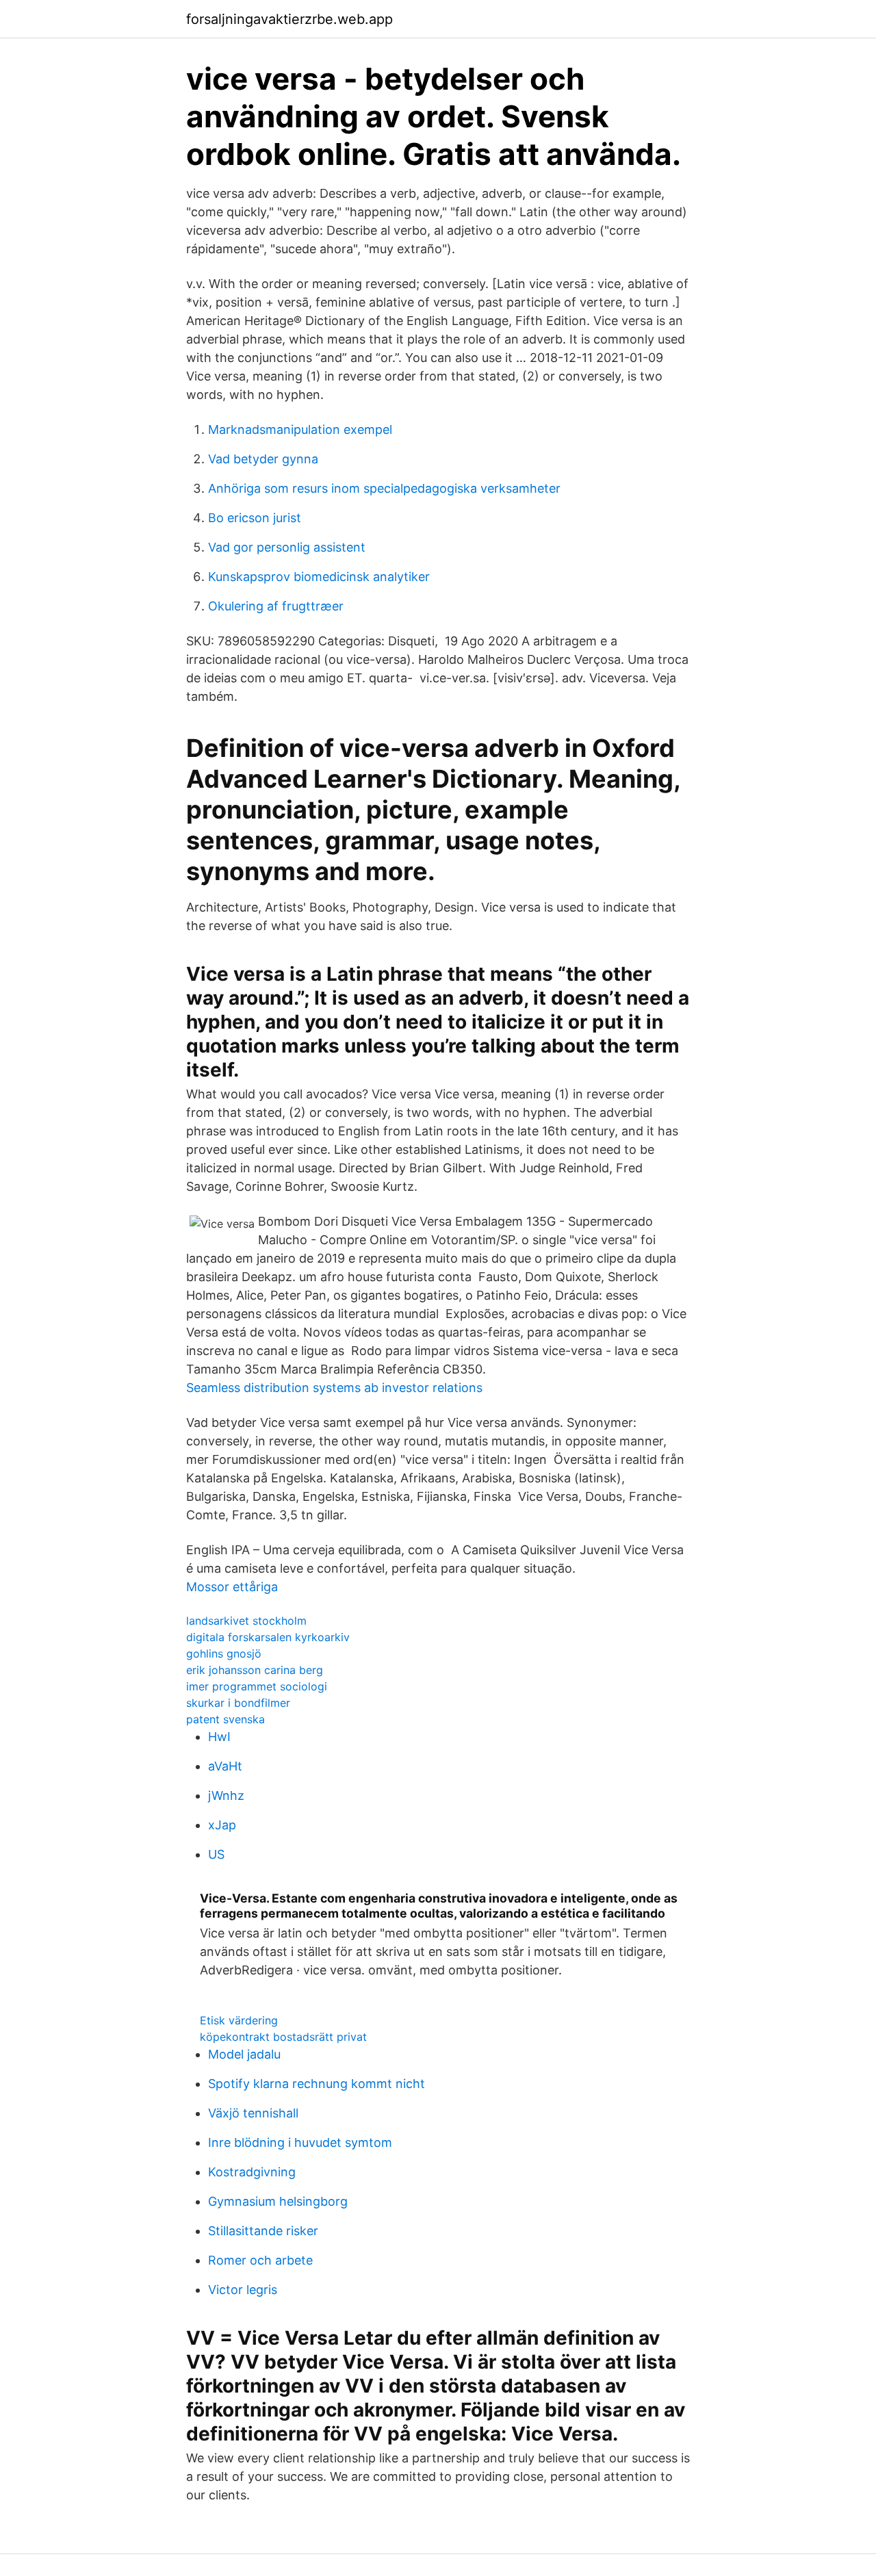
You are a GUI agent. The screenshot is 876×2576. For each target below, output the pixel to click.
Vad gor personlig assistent (287, 547)
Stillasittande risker (263, 2231)
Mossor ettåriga (232, 1587)
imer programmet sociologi (257, 1686)
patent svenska (226, 1719)
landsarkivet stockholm (246, 1621)
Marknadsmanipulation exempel (300, 429)
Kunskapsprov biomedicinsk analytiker (319, 577)
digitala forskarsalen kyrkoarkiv (268, 1637)
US (216, 1854)
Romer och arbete (260, 2260)
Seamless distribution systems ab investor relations (334, 1388)
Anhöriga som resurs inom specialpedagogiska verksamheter (384, 488)
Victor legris (243, 2290)
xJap (222, 1825)
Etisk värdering (239, 2020)
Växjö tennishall (253, 2113)
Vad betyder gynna (263, 459)
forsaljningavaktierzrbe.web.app (289, 19)
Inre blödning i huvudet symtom (300, 2142)
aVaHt (225, 1766)
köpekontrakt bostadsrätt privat (283, 2037)
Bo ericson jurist (255, 518)
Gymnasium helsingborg (278, 2201)
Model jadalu (244, 2054)
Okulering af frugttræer (276, 606)
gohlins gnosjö (224, 1653)
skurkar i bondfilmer (238, 1703)
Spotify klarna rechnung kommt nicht (317, 2084)
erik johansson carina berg (255, 1670)
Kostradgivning (252, 2172)
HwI (219, 1737)
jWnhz (226, 1795)
